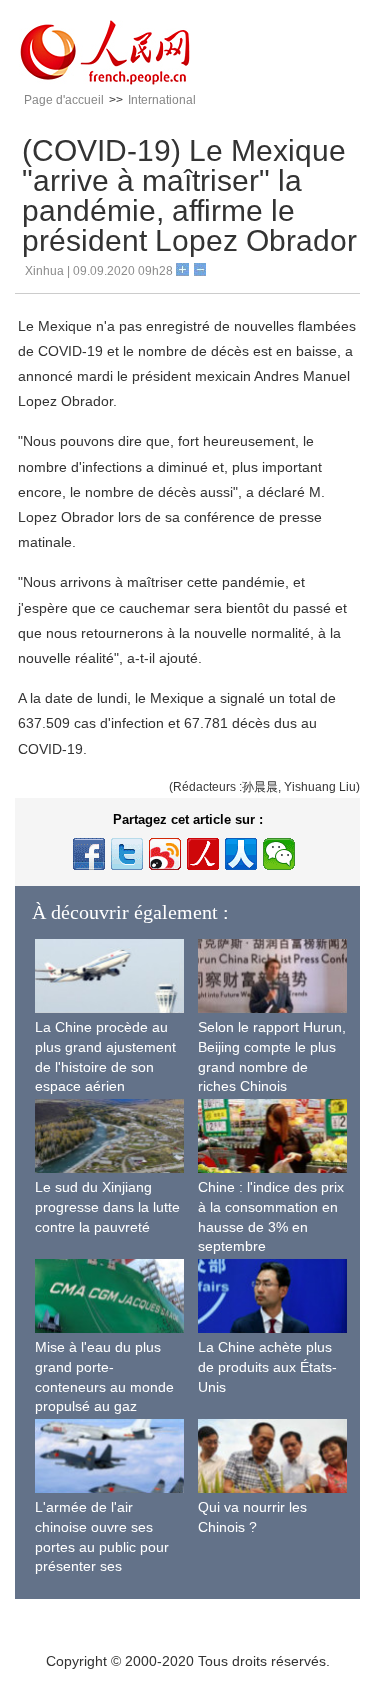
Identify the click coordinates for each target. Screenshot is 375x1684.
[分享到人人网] (241, 854)
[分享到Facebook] (89, 854)
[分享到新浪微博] (165, 854)
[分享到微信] (279, 854)
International (162, 100)
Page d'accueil (64, 100)
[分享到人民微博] (203, 854)
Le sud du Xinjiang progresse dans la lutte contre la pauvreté (107, 1206)
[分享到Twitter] (127, 854)
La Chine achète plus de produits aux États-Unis (267, 1366)
